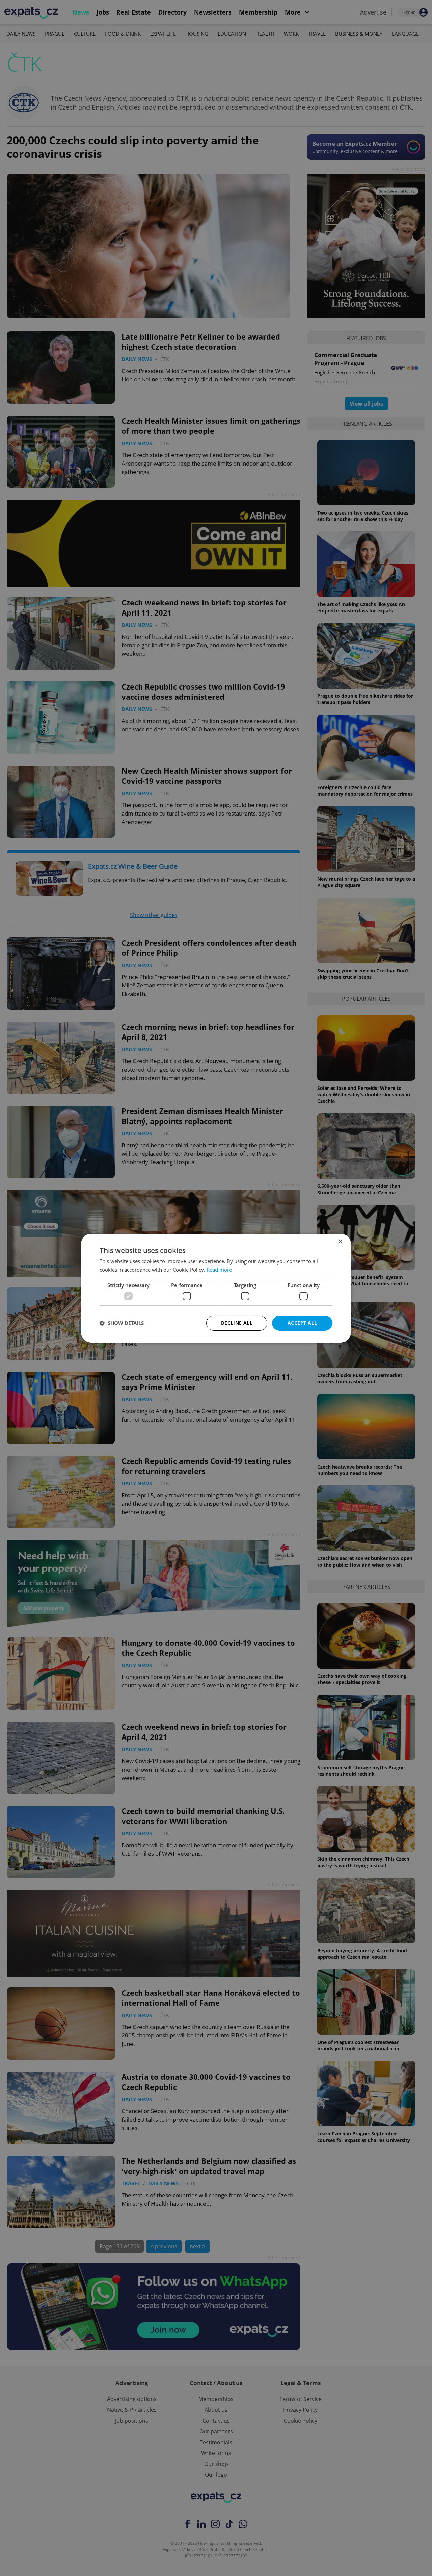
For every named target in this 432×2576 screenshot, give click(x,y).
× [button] (340, 1241)
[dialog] (216, 1288)
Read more (219, 1270)
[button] (122, 1323)
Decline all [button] (237, 1323)
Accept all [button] (302, 1323)
